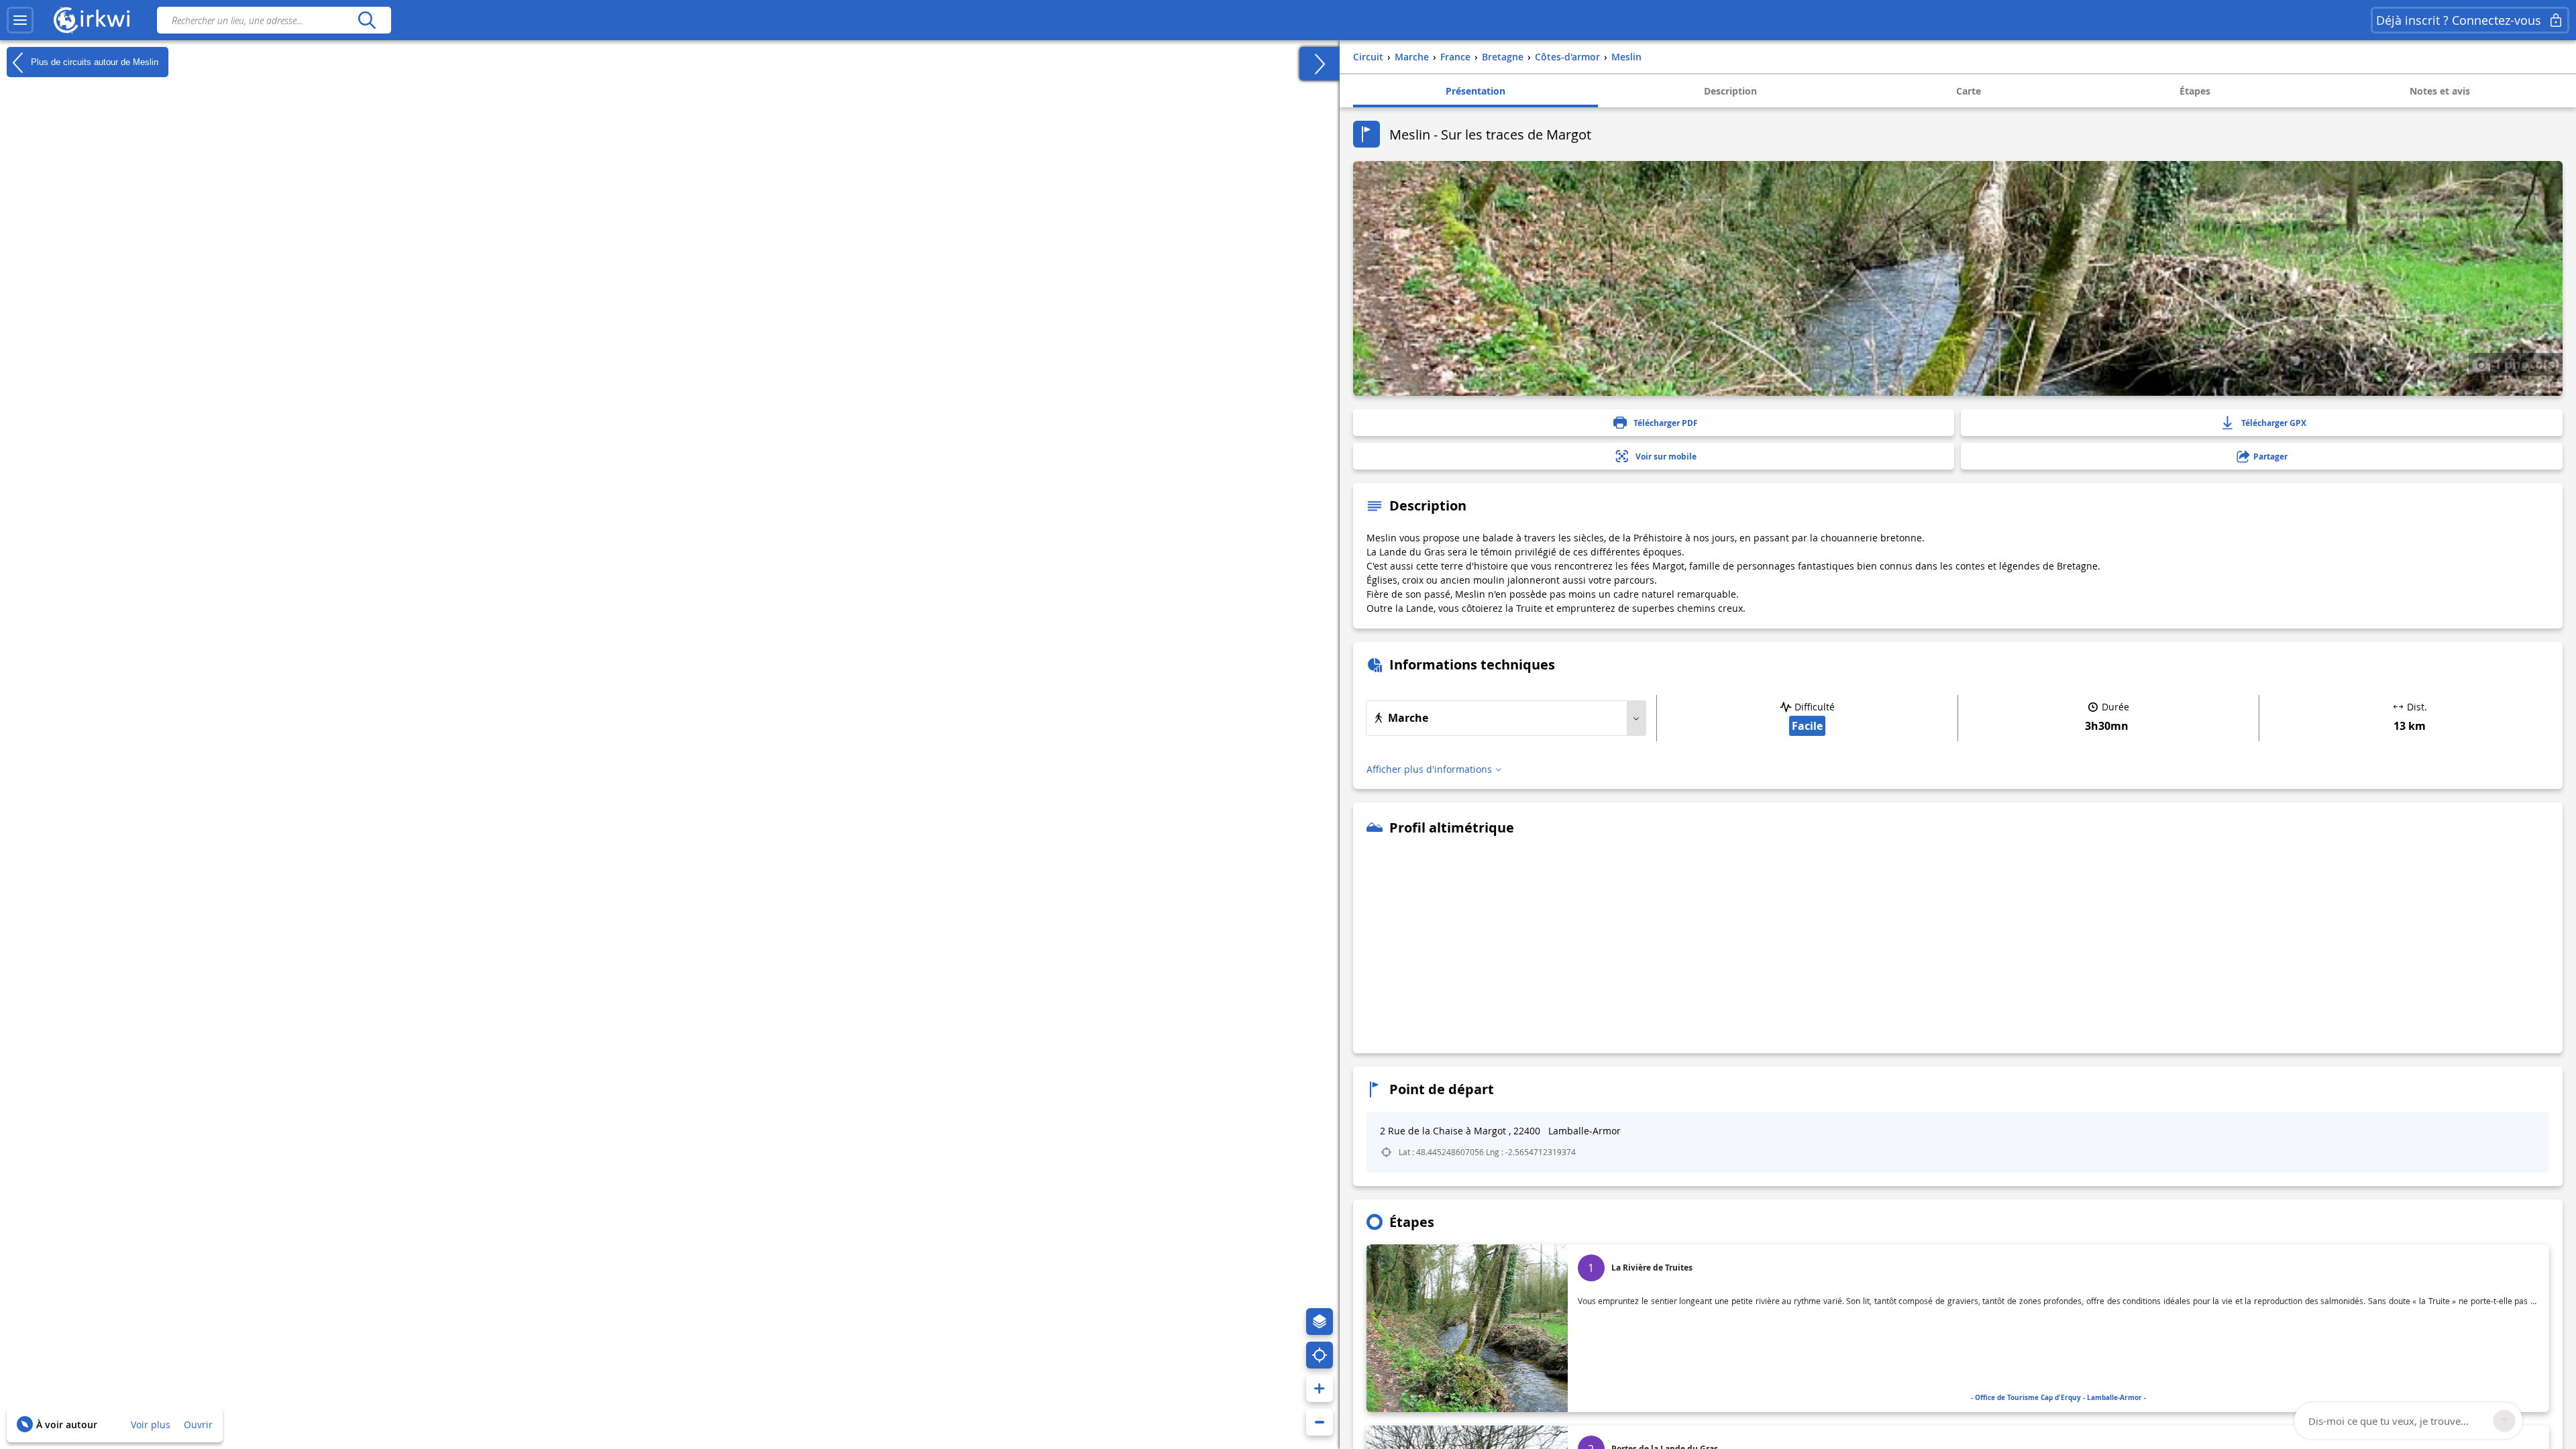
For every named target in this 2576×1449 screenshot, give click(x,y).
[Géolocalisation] (1320, 1355)
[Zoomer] (1320, 1389)
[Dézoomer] (1320, 1422)
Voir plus (151, 1425)
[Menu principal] (20, 20)
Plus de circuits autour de (93, 61)
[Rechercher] (367, 20)
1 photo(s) (2525, 364)
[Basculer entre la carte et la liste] (1320, 64)
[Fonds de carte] (1320, 1322)
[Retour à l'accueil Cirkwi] (92, 20)
